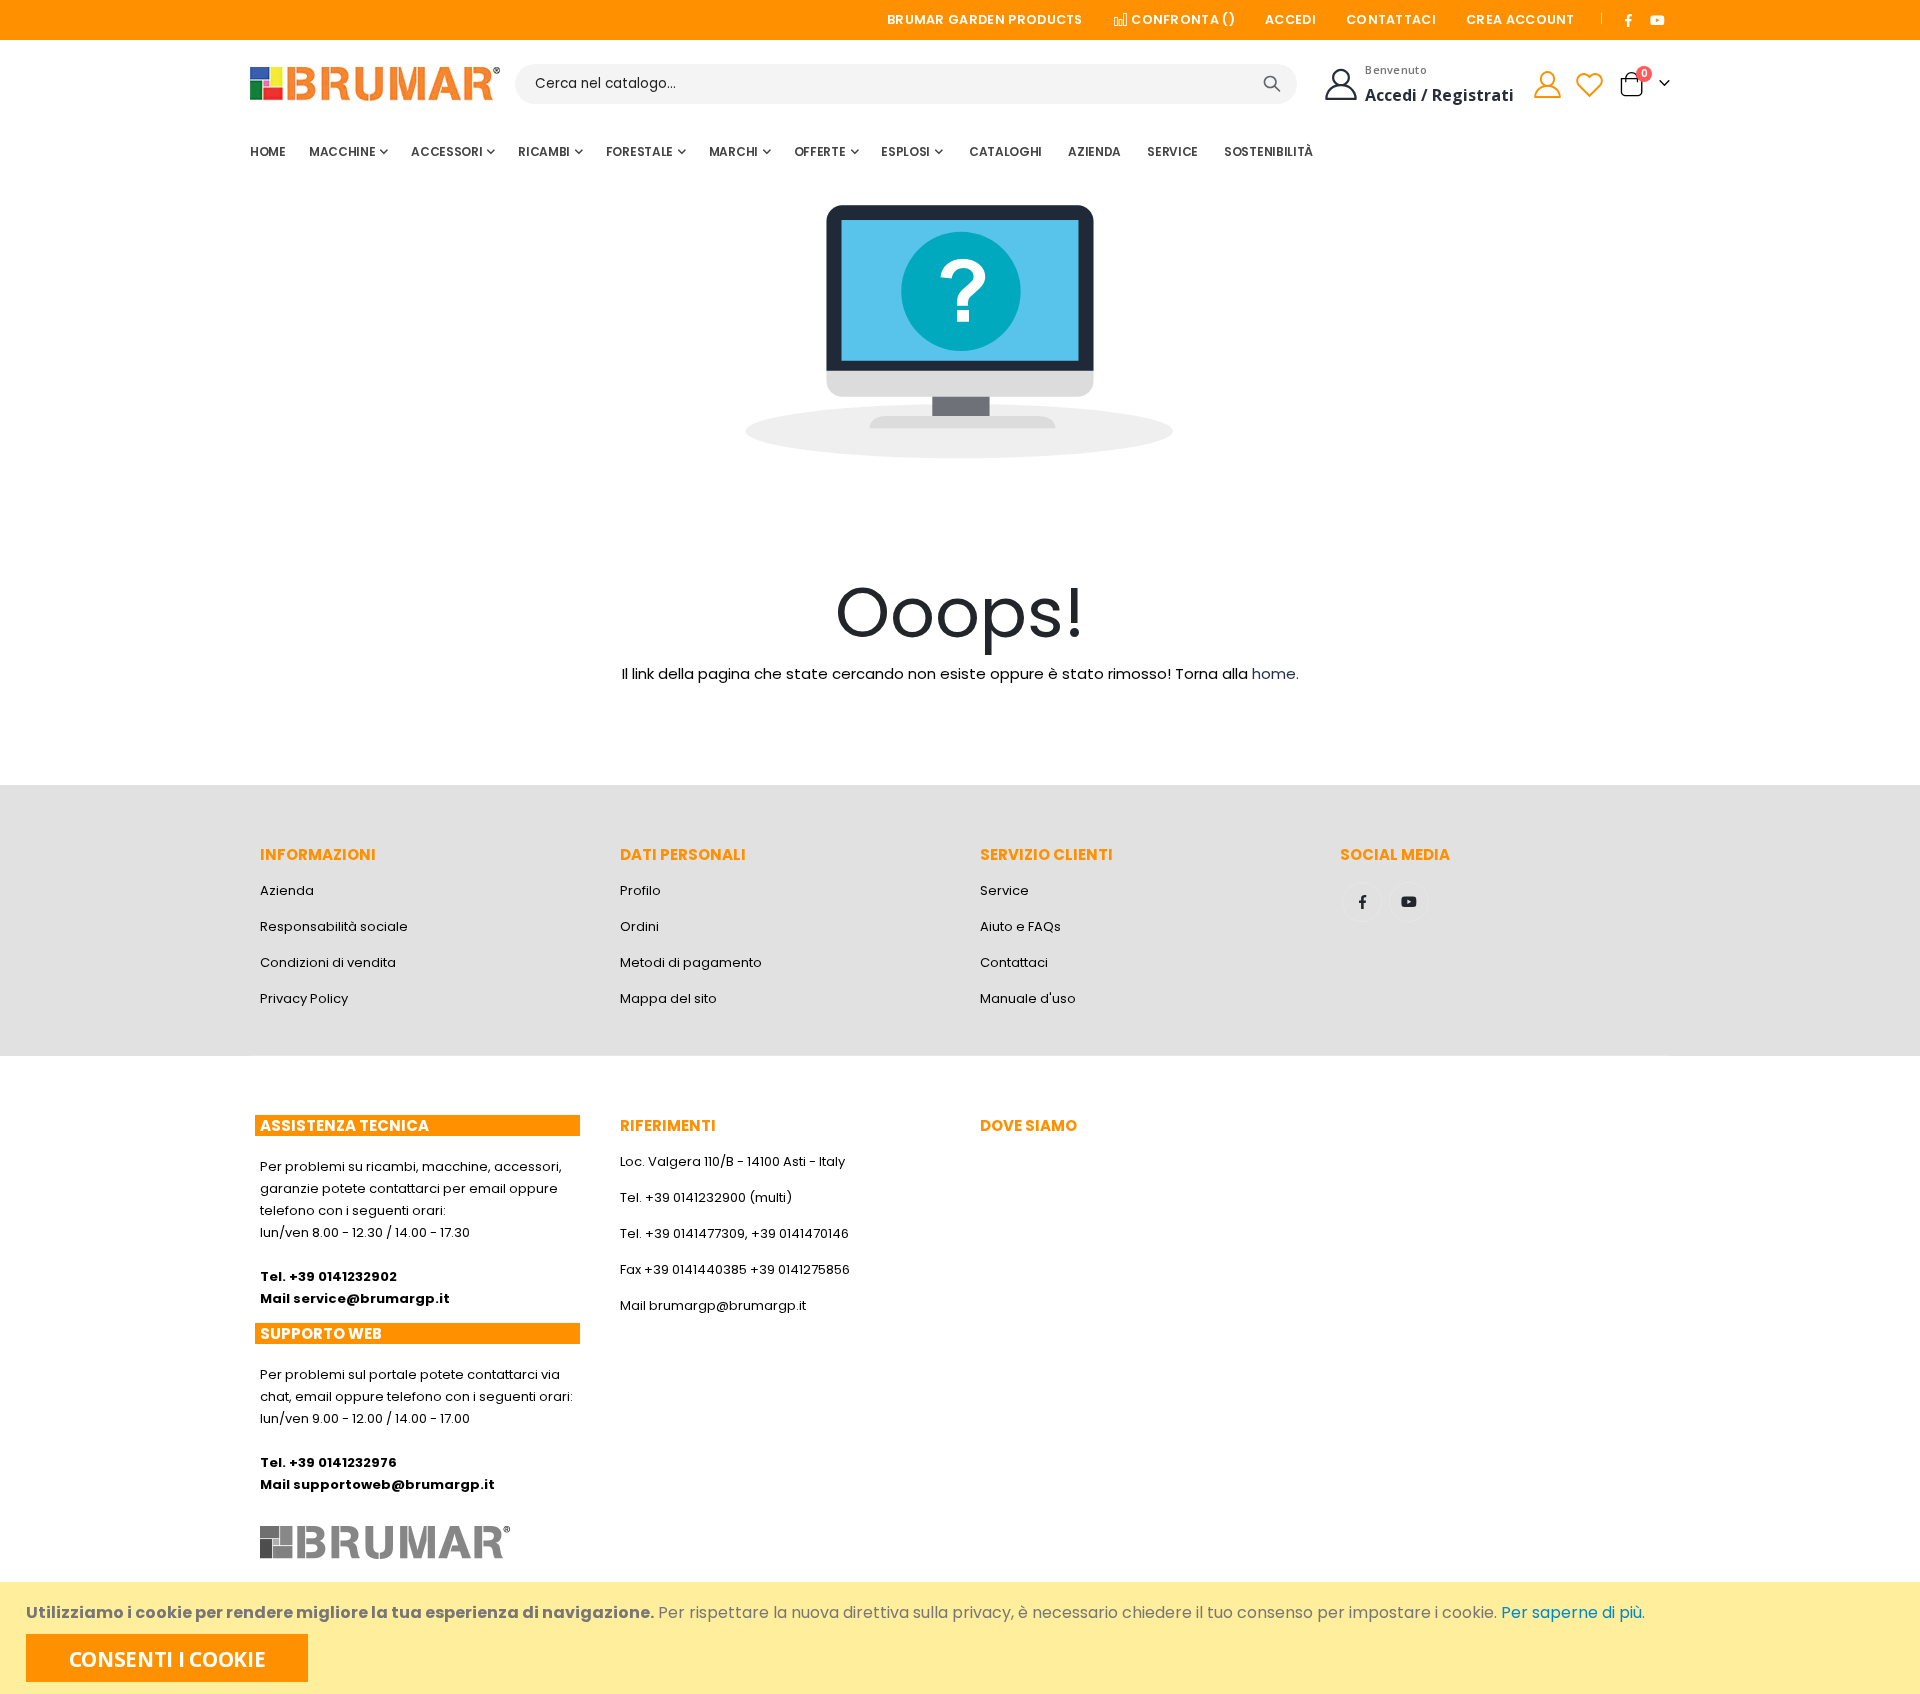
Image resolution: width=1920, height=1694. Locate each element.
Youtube (1409, 902)
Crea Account (1520, 19)
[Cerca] (1272, 84)
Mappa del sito (668, 998)
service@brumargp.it (371, 1298)
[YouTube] (1657, 20)
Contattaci (1391, 19)
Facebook (1362, 902)
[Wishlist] (1592, 84)
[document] (962, 1638)
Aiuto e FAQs (1020, 926)
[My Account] (1547, 84)
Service (1004, 890)
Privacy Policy (304, 998)
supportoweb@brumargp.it (394, 1484)
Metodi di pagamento (691, 962)
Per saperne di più (1571, 1612)
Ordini (639, 926)
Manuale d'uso (1028, 998)
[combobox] (906, 84)
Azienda (287, 890)
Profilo (640, 890)
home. (1275, 673)
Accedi (1290, 19)
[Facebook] (1629, 20)
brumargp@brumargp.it (727, 1305)
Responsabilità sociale (334, 926)
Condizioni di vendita (328, 962)
